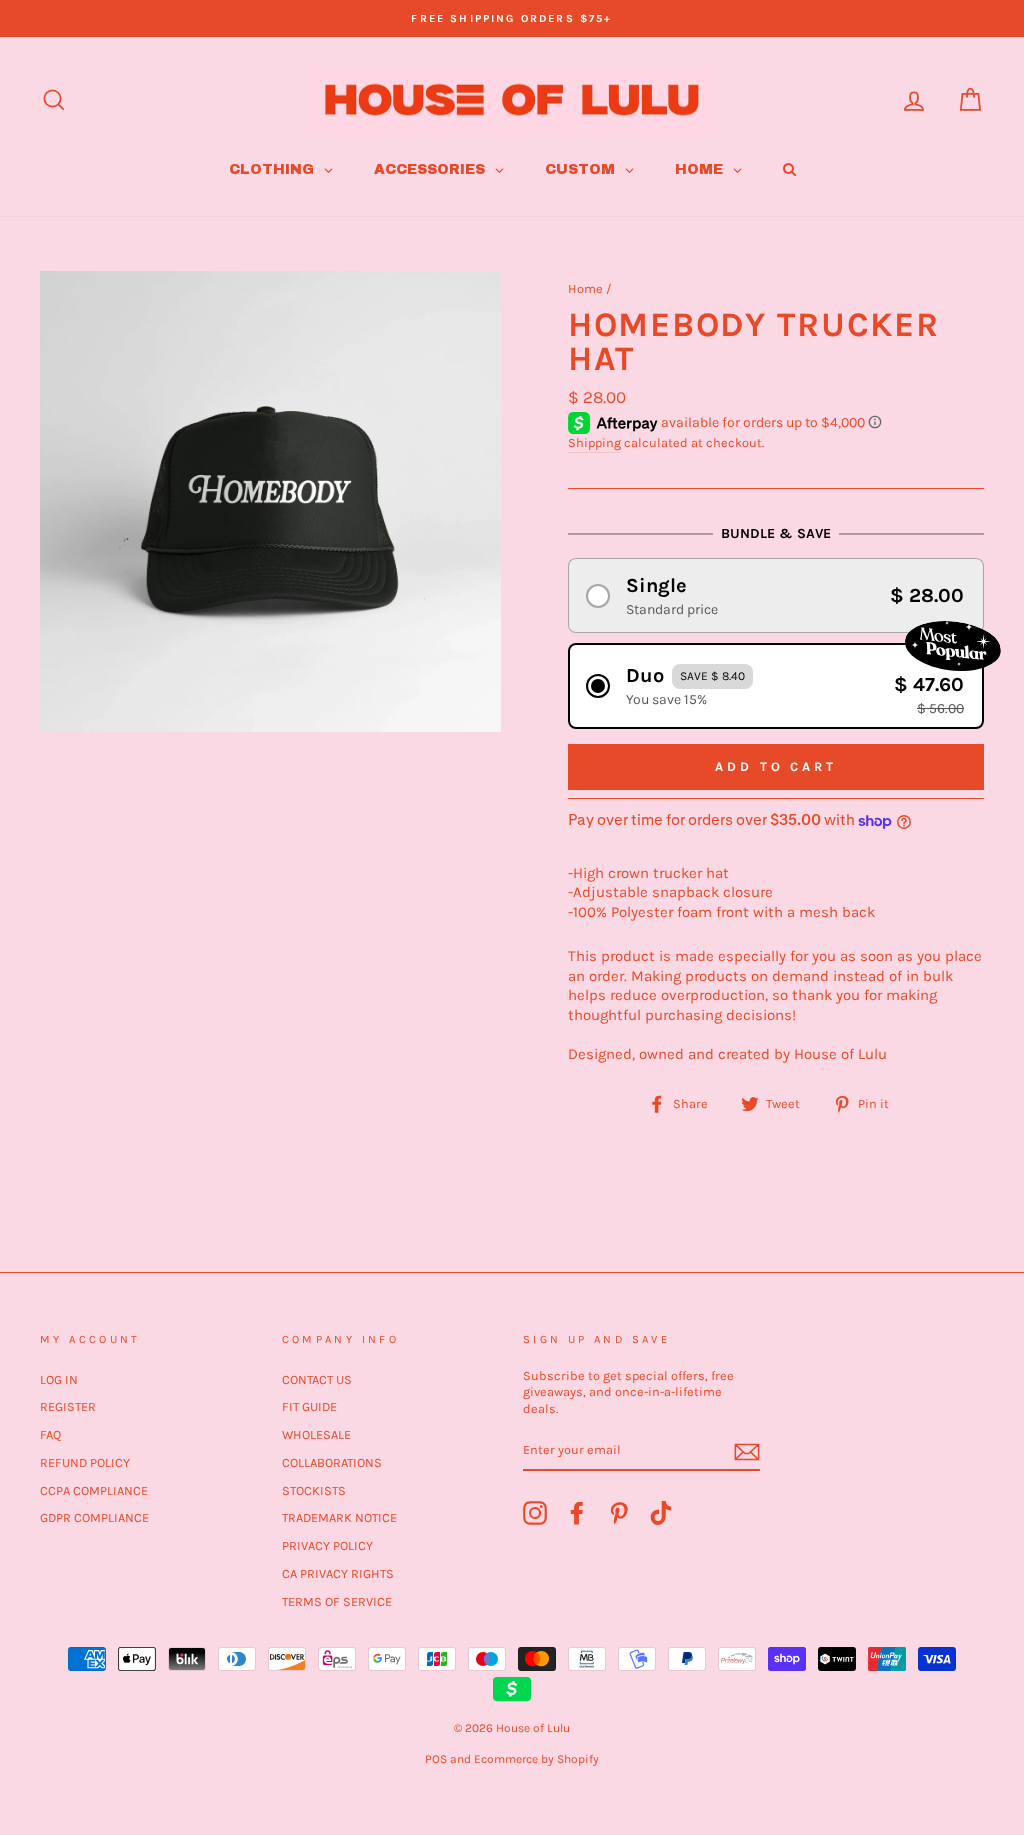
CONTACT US (317, 1379)
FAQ (50, 1434)
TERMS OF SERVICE (337, 1601)
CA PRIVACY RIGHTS (338, 1573)
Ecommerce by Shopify (536, 1759)
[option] (512, 18)
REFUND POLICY (85, 1462)
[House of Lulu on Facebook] (577, 1513)
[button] (776, 595)
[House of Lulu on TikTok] (661, 1513)
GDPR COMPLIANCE (94, 1517)
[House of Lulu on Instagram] (535, 1513)
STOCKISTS (314, 1490)
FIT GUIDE (309, 1406)
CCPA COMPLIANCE (94, 1490)
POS (436, 1759)
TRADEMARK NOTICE (339, 1517)
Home (585, 288)
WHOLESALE (316, 1434)
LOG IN (59, 1379)
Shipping (594, 442)
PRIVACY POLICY (327, 1545)
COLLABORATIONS (332, 1462)
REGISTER (68, 1406)
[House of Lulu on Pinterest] (619, 1513)
